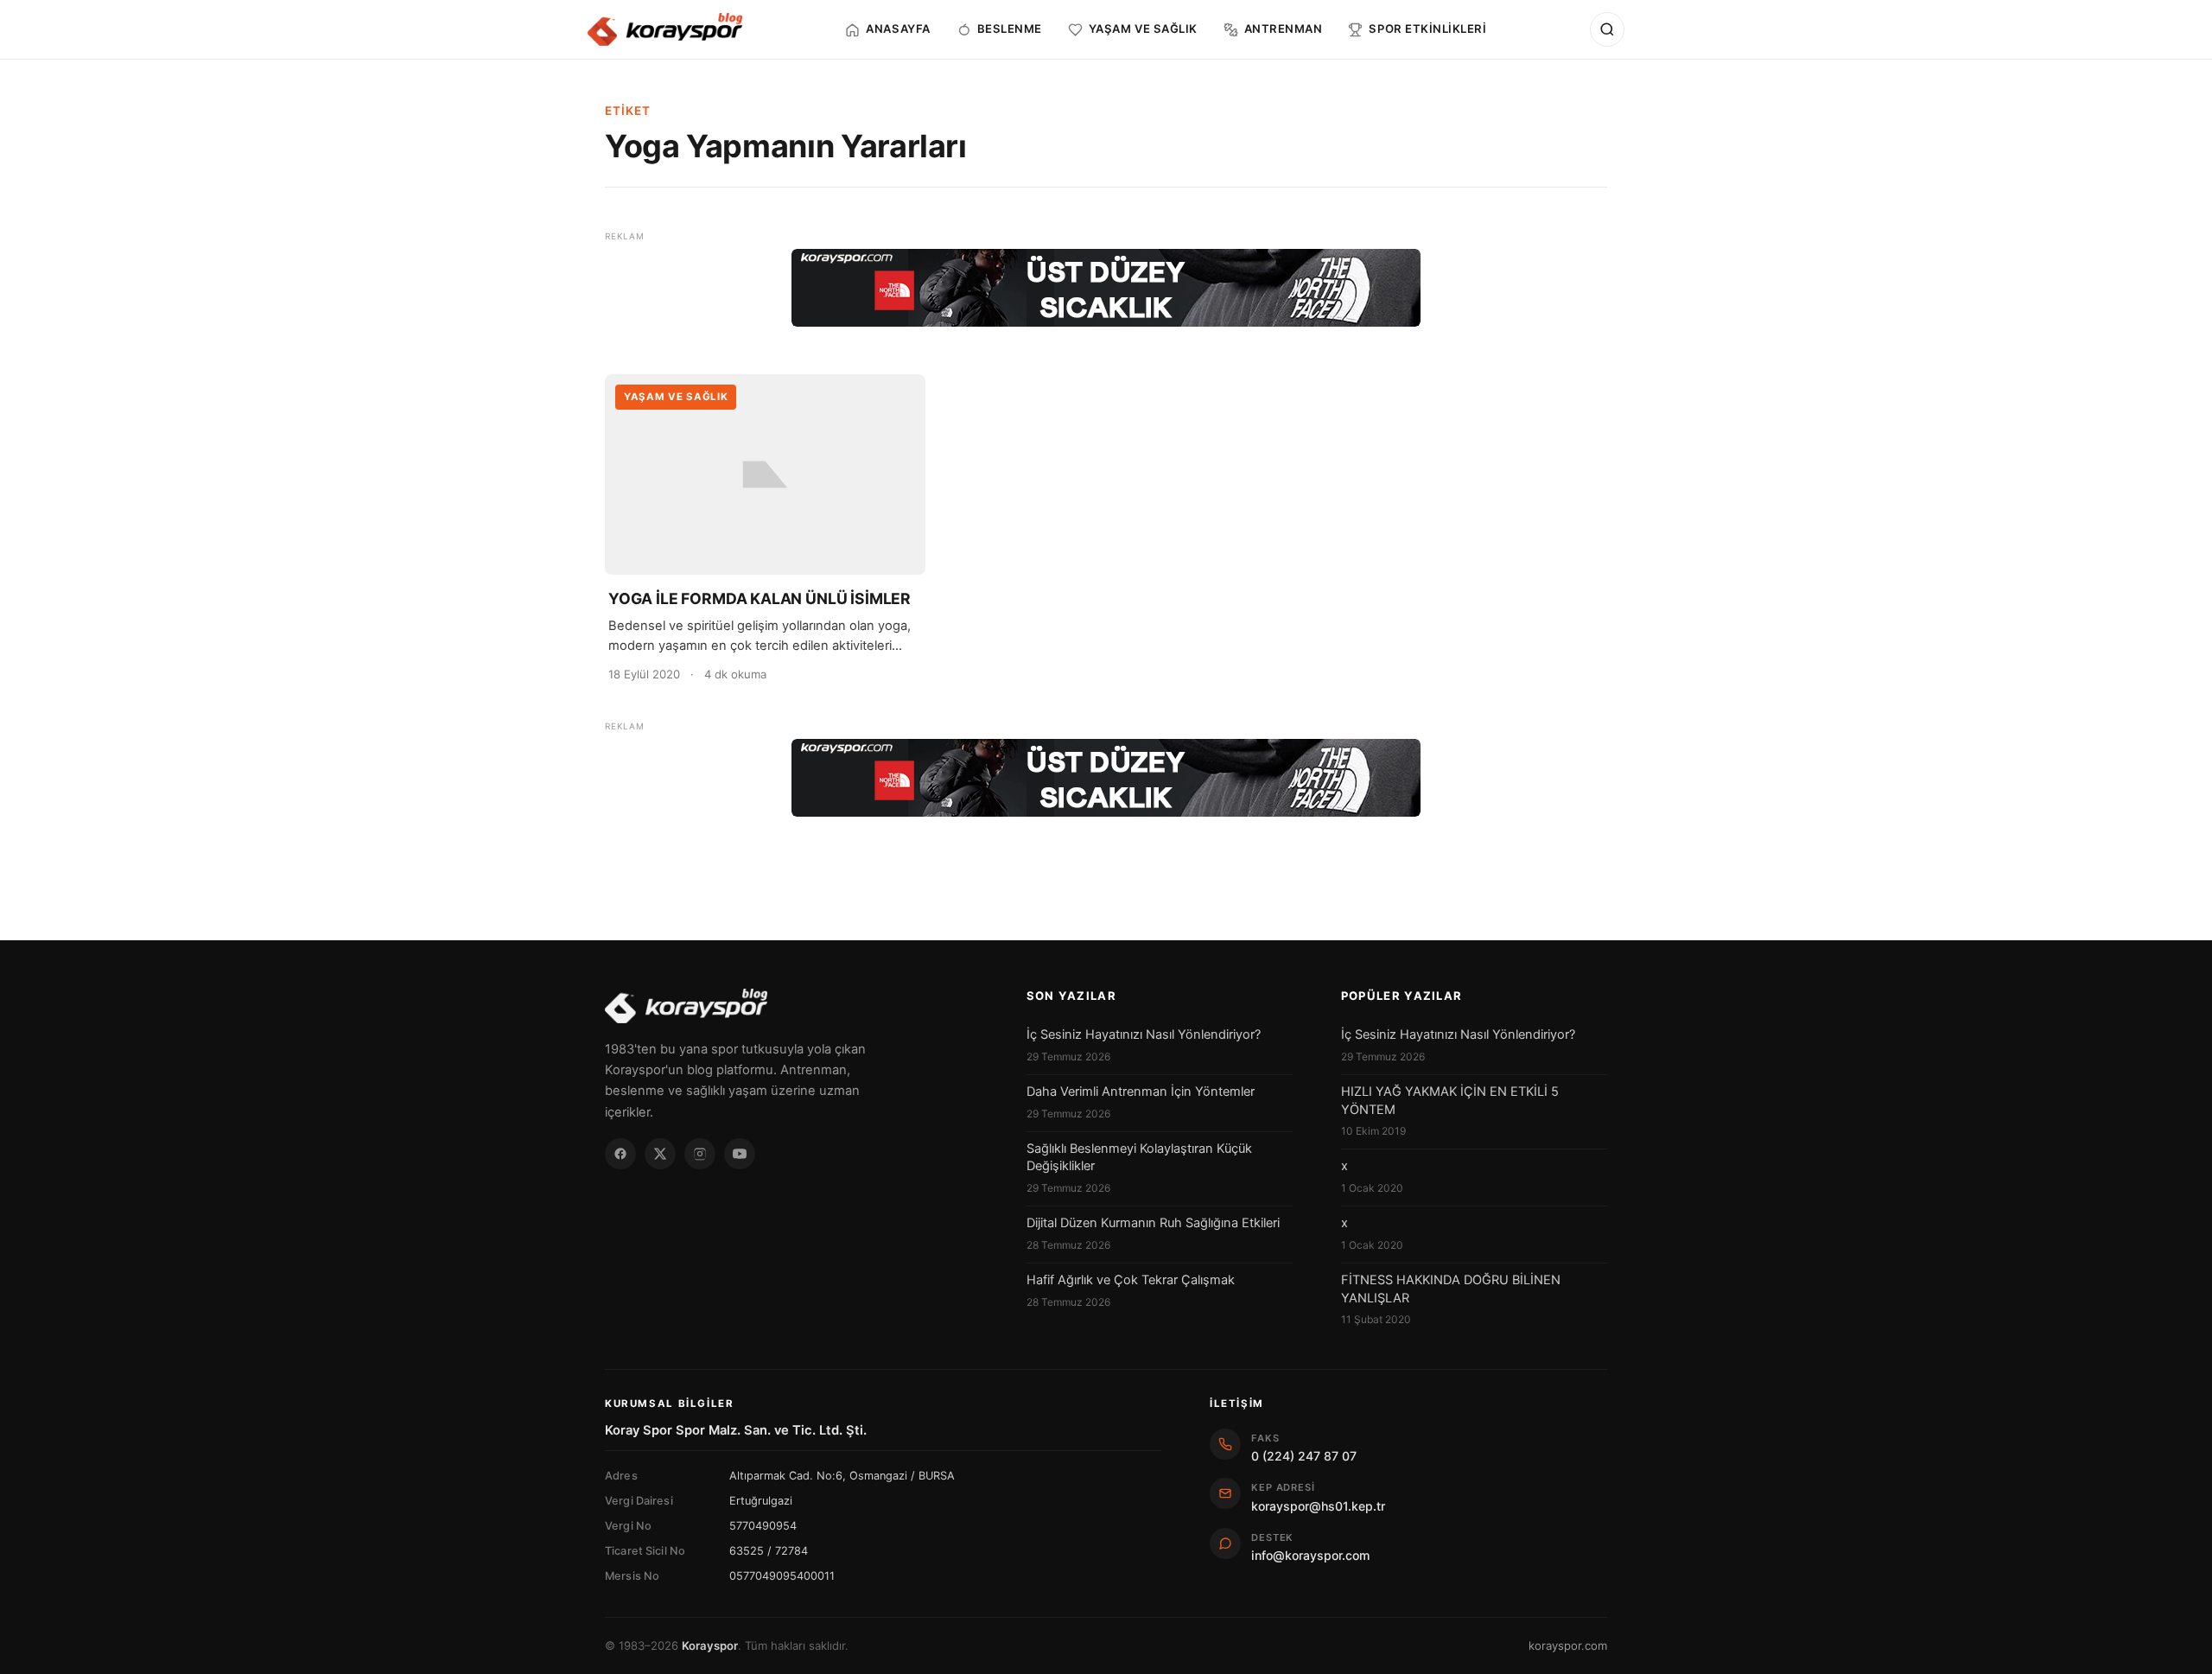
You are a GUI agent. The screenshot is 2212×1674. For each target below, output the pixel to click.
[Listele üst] (1106, 288)
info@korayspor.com (1310, 1555)
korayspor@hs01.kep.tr (1318, 1506)
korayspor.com (1568, 1645)
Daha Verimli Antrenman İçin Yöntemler (1141, 1092)
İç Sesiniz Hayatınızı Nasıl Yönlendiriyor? (1144, 1034)
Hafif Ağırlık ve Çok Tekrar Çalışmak (1131, 1280)
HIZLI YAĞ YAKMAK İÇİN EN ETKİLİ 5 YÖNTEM (1450, 1100)
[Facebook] (620, 1154)
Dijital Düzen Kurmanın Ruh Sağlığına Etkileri (1153, 1223)
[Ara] (1607, 29)
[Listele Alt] (1106, 778)
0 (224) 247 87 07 (1304, 1456)
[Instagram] (700, 1154)
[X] (660, 1154)
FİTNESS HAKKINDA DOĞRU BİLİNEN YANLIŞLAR (1451, 1289)
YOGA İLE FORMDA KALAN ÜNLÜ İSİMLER (760, 598)
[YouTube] (740, 1154)
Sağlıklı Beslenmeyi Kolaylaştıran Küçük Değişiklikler (1139, 1157)
